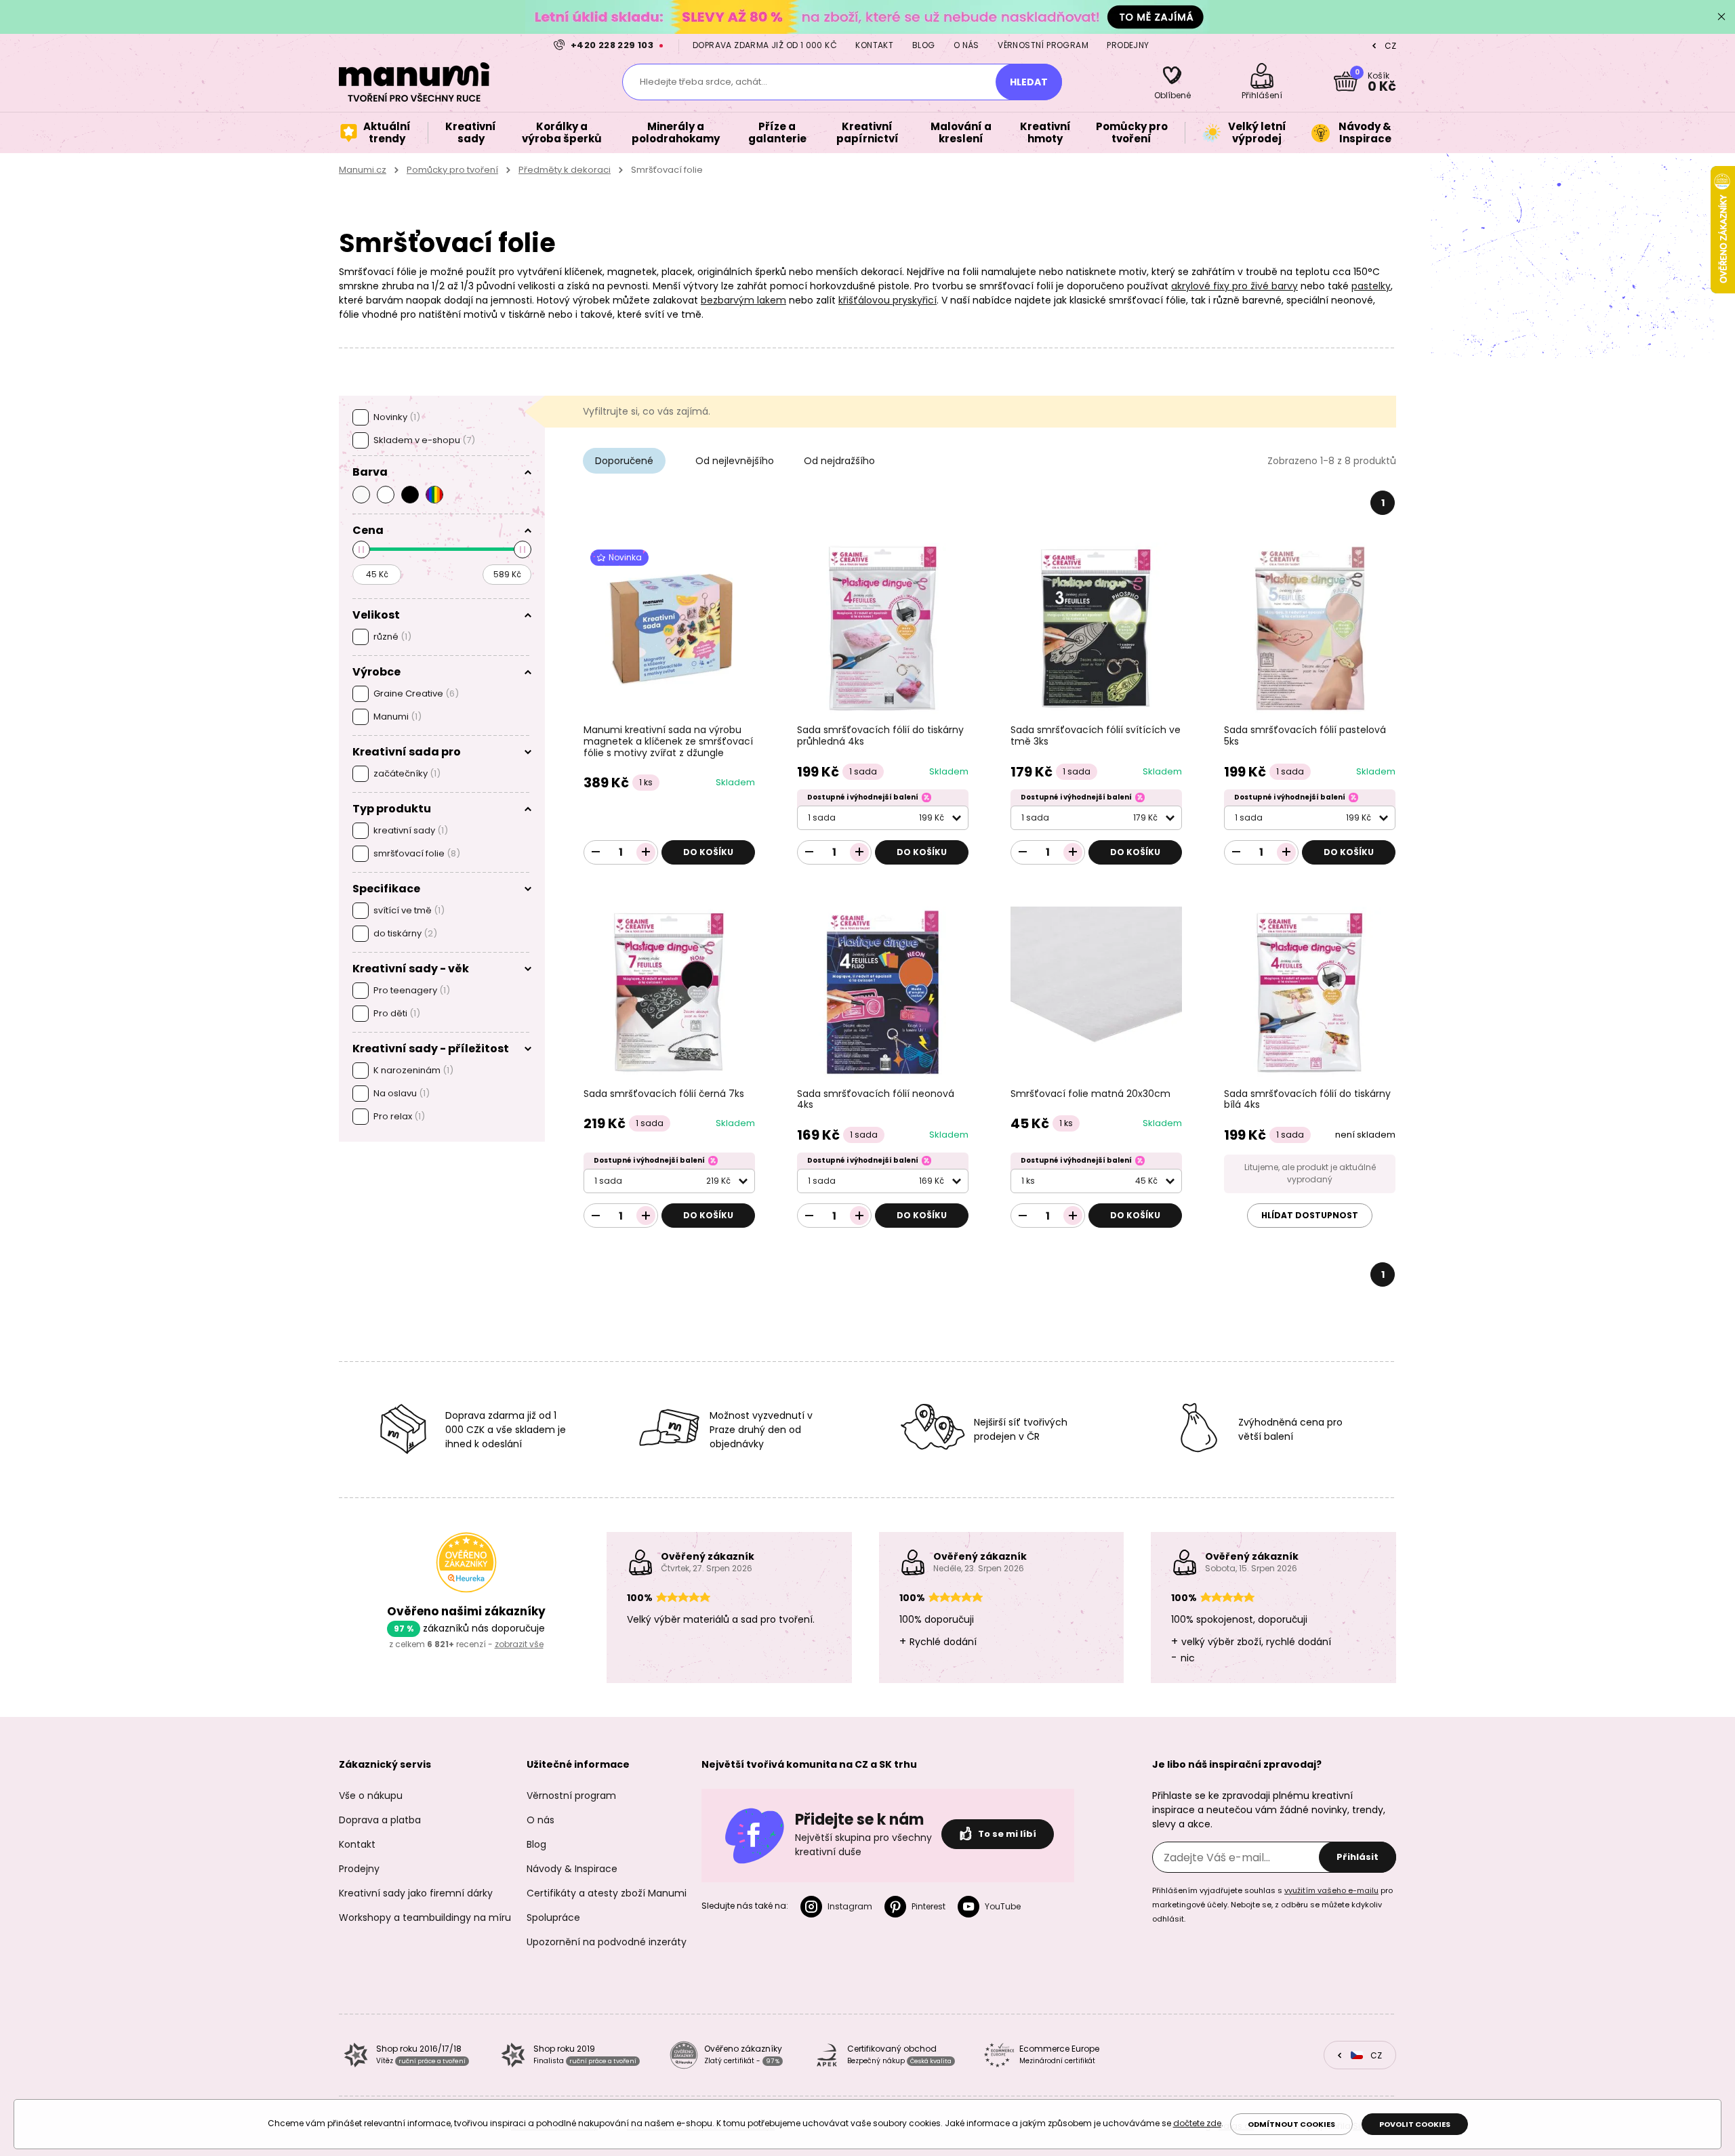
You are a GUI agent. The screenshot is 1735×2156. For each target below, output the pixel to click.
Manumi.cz (363, 170)
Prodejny (1128, 45)
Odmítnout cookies (1291, 2124)
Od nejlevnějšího (735, 461)
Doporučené (624, 461)
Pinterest (928, 1906)
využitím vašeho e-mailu (1331, 1890)
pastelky (1371, 286)
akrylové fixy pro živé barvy (1234, 286)
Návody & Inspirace (572, 1869)
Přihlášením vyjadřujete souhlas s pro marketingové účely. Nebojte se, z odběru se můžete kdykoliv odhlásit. (1272, 1905)
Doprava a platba (380, 1820)
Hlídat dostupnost (1310, 1215)
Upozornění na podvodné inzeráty (607, 1942)
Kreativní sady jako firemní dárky (416, 1893)
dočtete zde (1197, 2123)
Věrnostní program (1043, 45)
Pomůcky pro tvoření (452, 170)
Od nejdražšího (839, 461)
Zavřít (1721, 17)
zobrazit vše (519, 1644)
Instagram (850, 1906)
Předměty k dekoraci (565, 170)
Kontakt (874, 45)
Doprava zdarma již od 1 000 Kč (765, 45)
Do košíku (708, 852)
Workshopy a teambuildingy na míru (425, 1917)
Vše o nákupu (371, 1796)
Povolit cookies (1415, 2124)
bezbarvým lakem (743, 300)
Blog (924, 45)
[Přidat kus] (646, 852)
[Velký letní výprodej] (867, 17)
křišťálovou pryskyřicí (887, 300)
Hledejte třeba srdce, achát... (703, 82)
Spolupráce (553, 1917)
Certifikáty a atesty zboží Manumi (607, 1893)
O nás (966, 45)
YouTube (1003, 1906)
